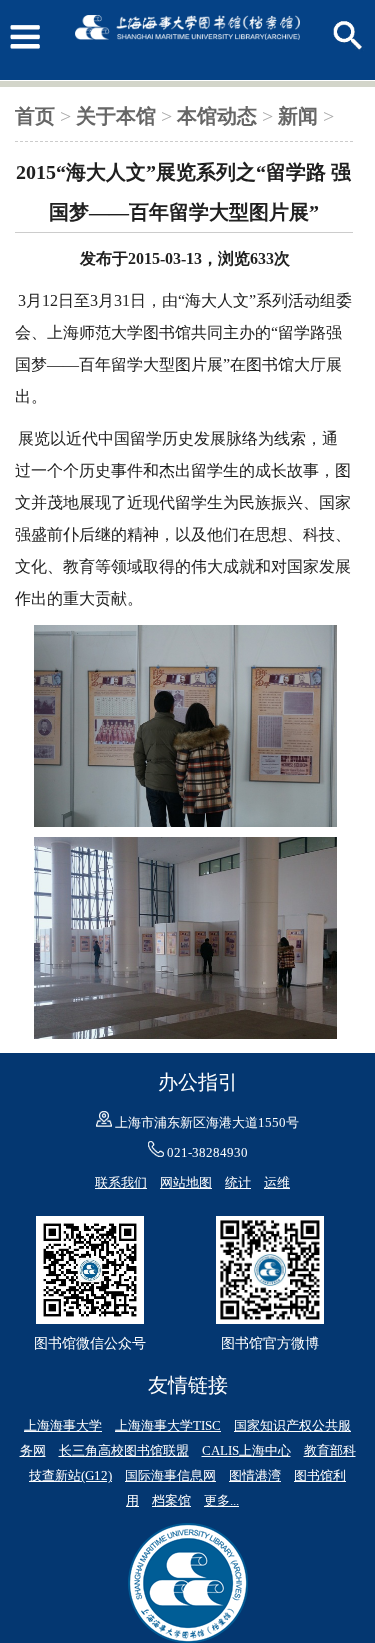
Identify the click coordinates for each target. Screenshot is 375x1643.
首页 (35, 116)
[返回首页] (187, 60)
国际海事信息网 (170, 1475)
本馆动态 (217, 116)
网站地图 (186, 1182)
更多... (221, 1500)
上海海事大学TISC (168, 1425)
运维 (277, 1182)
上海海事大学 (63, 1425)
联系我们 (121, 1182)
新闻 (298, 116)
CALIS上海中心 (246, 1450)
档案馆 (171, 1500)
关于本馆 (116, 116)
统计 (238, 1182)
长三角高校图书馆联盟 (124, 1450)
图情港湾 (255, 1475)
